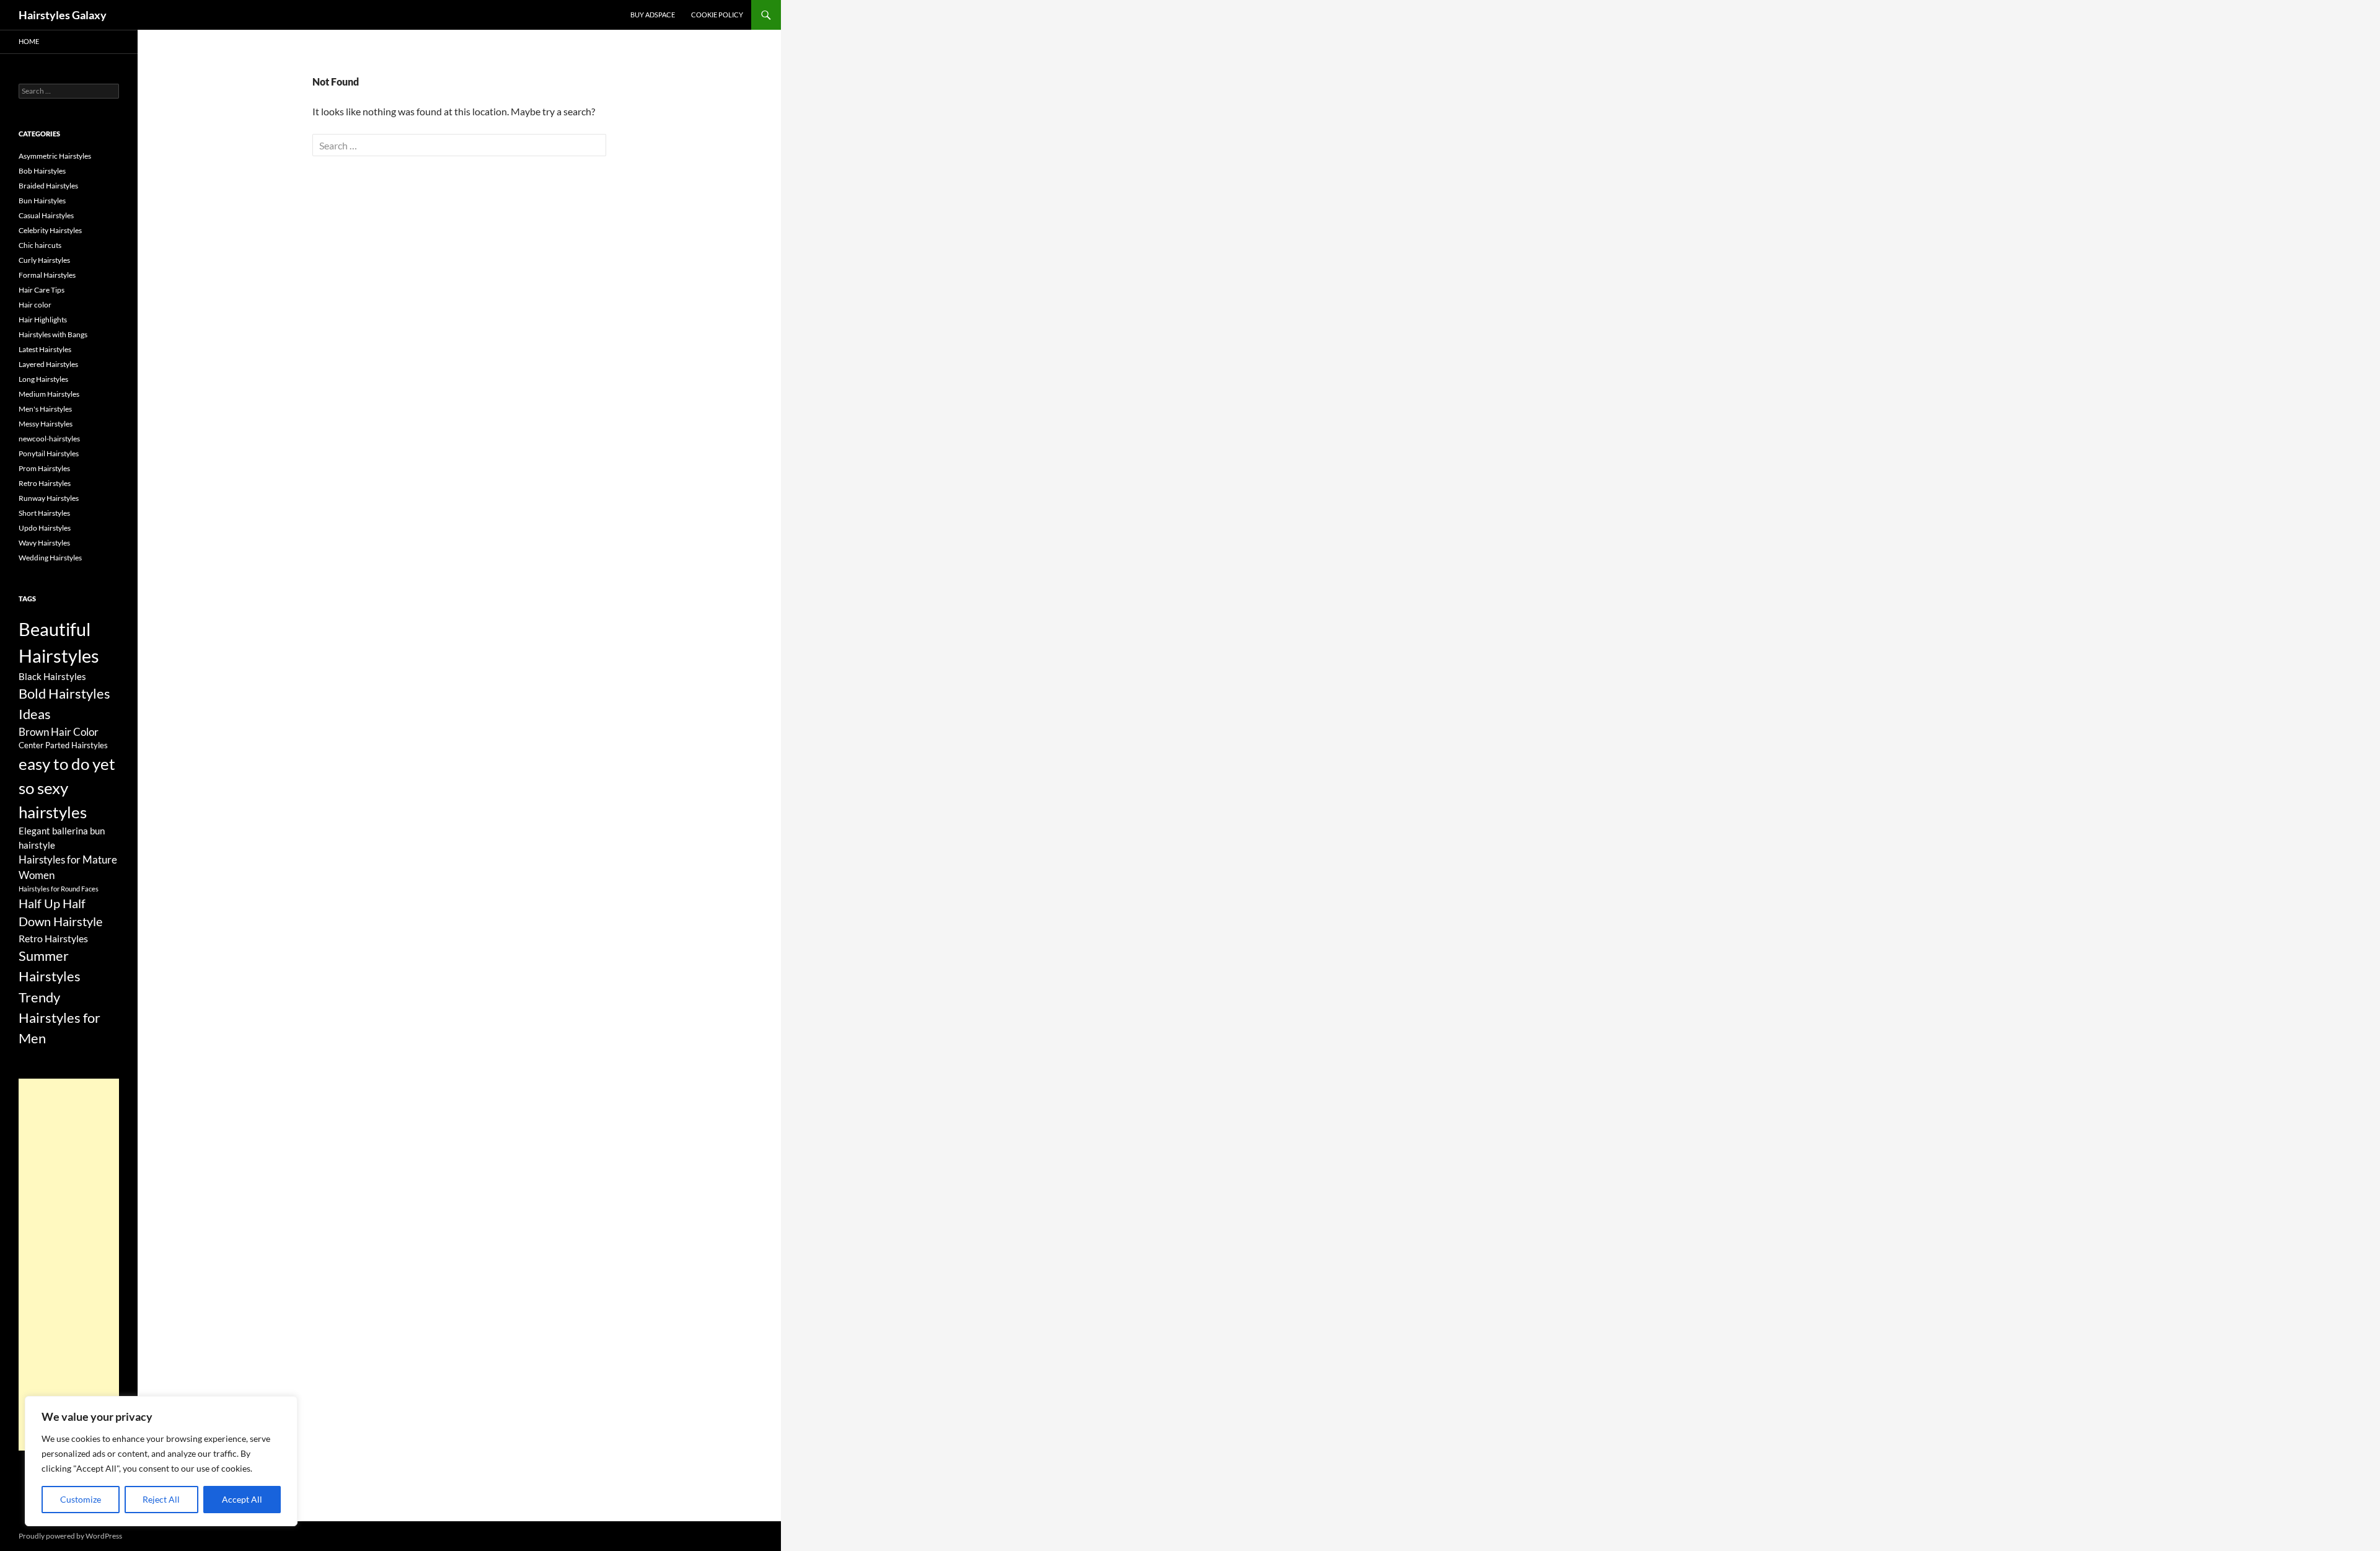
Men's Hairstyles (45, 409)
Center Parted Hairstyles (63, 745)
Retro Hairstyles (45, 483)
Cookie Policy (717, 15)
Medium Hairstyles (49, 394)
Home (29, 41)
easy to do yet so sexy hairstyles (67, 788)
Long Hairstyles (43, 379)
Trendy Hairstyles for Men (59, 1018)
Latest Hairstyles (45, 349)
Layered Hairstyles (48, 364)
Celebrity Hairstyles (50, 230)
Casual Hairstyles (46, 215)
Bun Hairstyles (42, 201)
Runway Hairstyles (49, 498)
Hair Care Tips (42, 290)
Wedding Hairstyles (50, 558)
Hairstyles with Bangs (53, 334)
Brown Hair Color (59, 732)
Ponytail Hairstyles (49, 453)
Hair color (35, 305)
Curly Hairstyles (44, 260)
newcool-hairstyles (49, 439)
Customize (81, 1499)
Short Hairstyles (44, 513)
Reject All (161, 1499)
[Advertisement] (69, 1265)
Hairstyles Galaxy (63, 15)
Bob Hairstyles (42, 171)
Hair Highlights (43, 320)
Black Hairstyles (52, 676)
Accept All (242, 1499)
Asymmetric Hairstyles (55, 156)
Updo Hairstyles (45, 528)
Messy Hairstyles (46, 424)
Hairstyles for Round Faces (59, 889)
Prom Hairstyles (44, 468)
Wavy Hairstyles (44, 543)
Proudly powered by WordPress (70, 1536)
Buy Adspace (653, 15)
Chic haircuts (40, 245)
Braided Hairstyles (48, 186)
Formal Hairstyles (47, 275)
